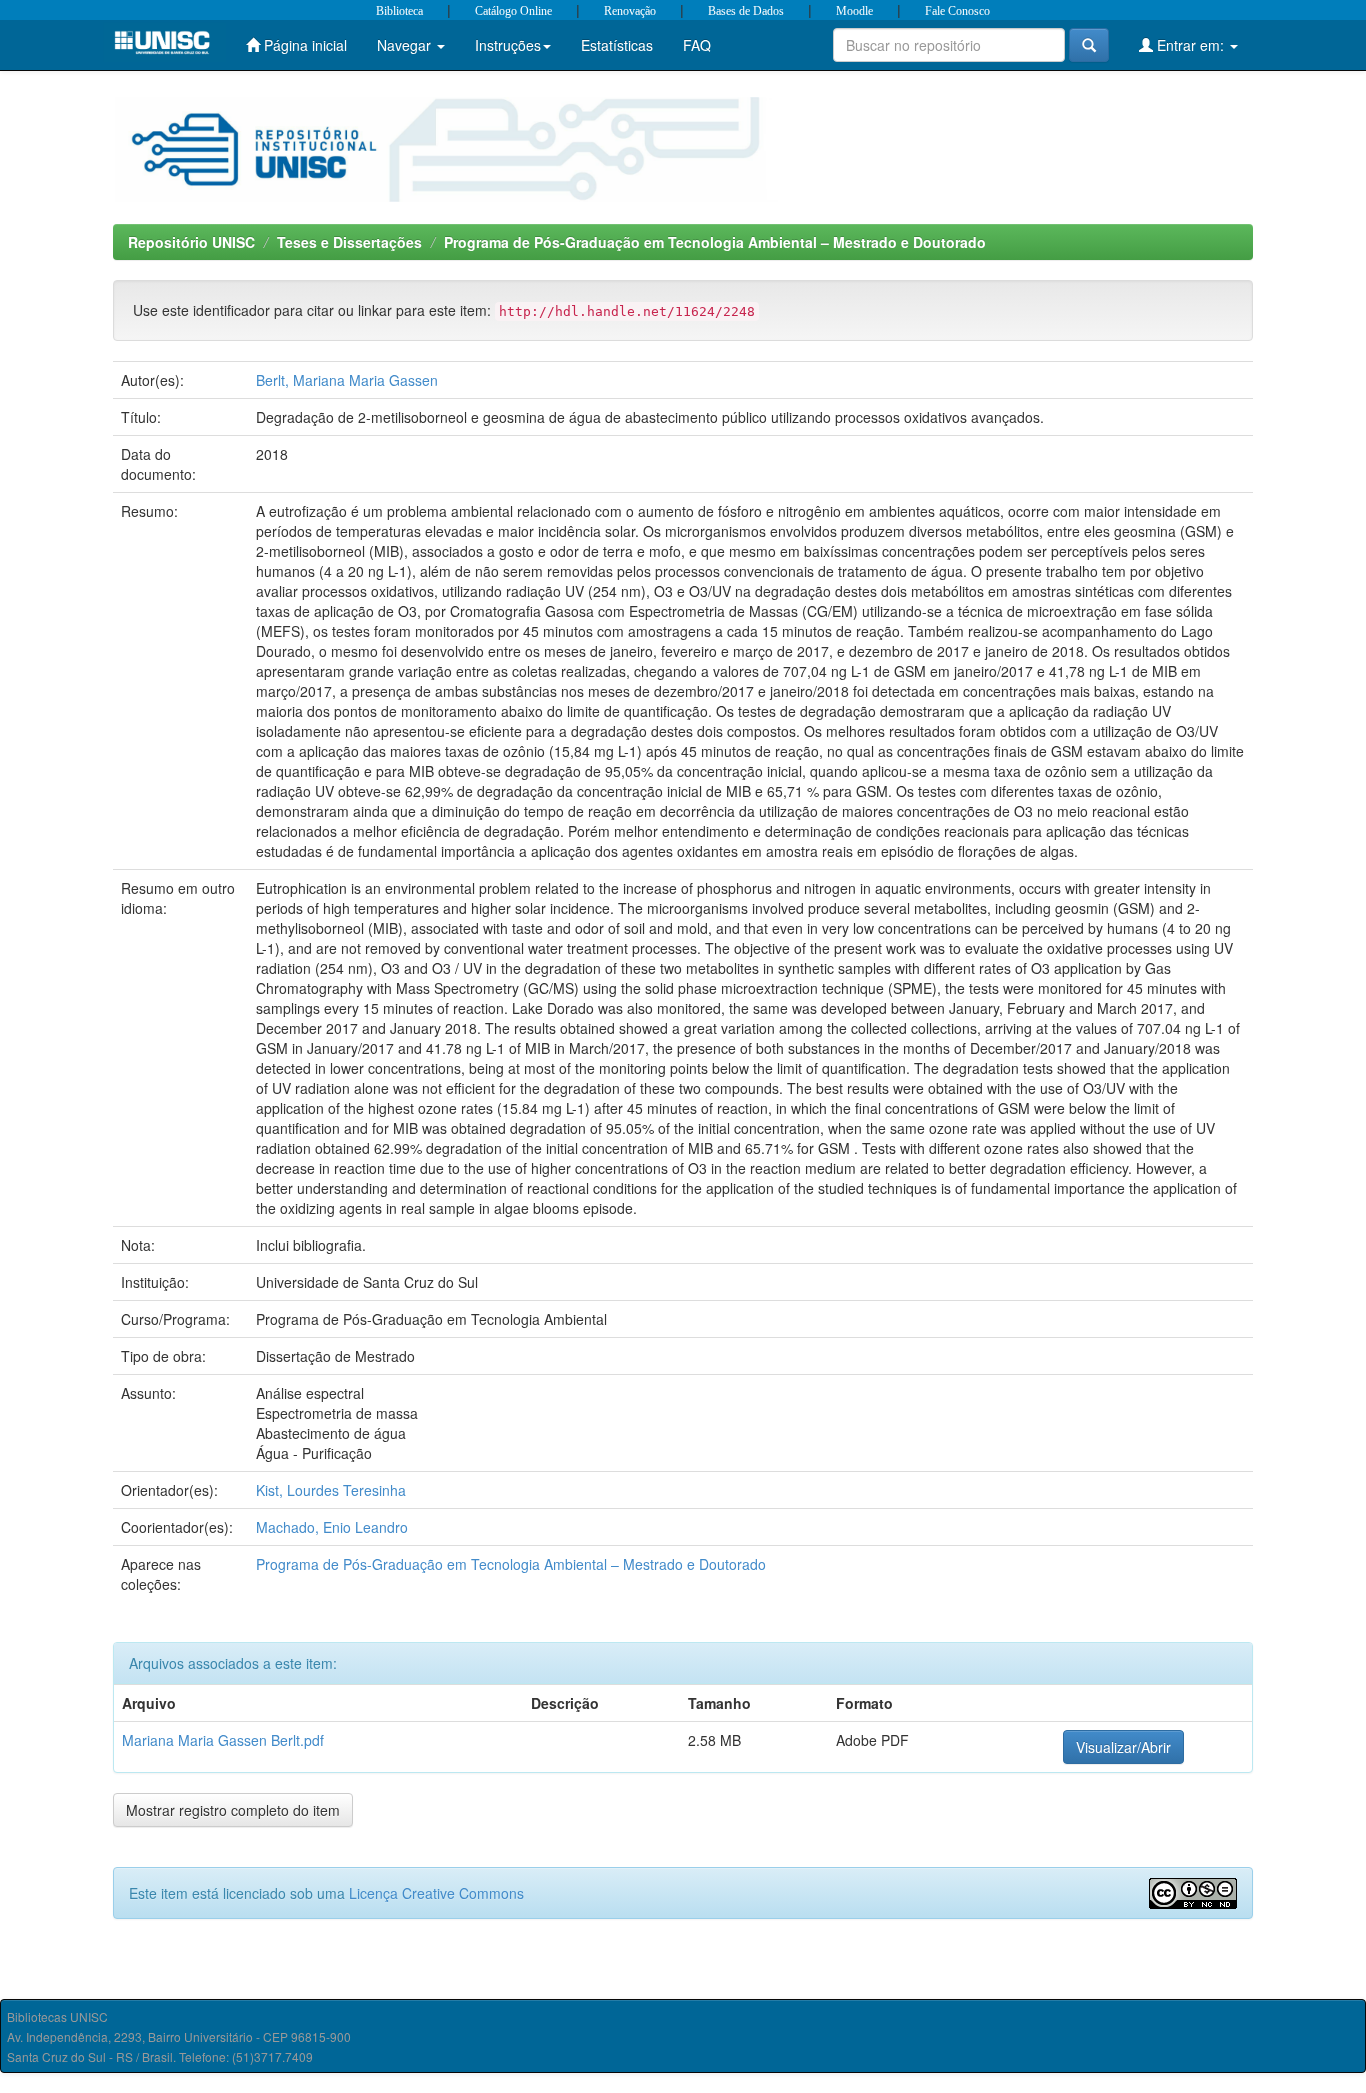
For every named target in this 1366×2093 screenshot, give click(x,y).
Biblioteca (399, 11)
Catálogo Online (513, 11)
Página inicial (303, 45)
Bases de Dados (746, 11)
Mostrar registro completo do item (233, 1810)
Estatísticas (617, 45)
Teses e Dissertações (349, 242)
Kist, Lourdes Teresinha (331, 1490)
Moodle (854, 11)
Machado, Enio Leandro (332, 1527)
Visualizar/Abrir (1123, 1747)
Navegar (406, 45)
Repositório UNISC (191, 242)
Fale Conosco (957, 11)
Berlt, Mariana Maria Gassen (347, 380)
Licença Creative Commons (436, 1893)
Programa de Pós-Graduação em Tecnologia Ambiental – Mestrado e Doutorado (715, 242)
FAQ (697, 45)
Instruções (508, 45)
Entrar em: (1190, 45)
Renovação (630, 11)
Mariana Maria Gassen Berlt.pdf (223, 1740)
